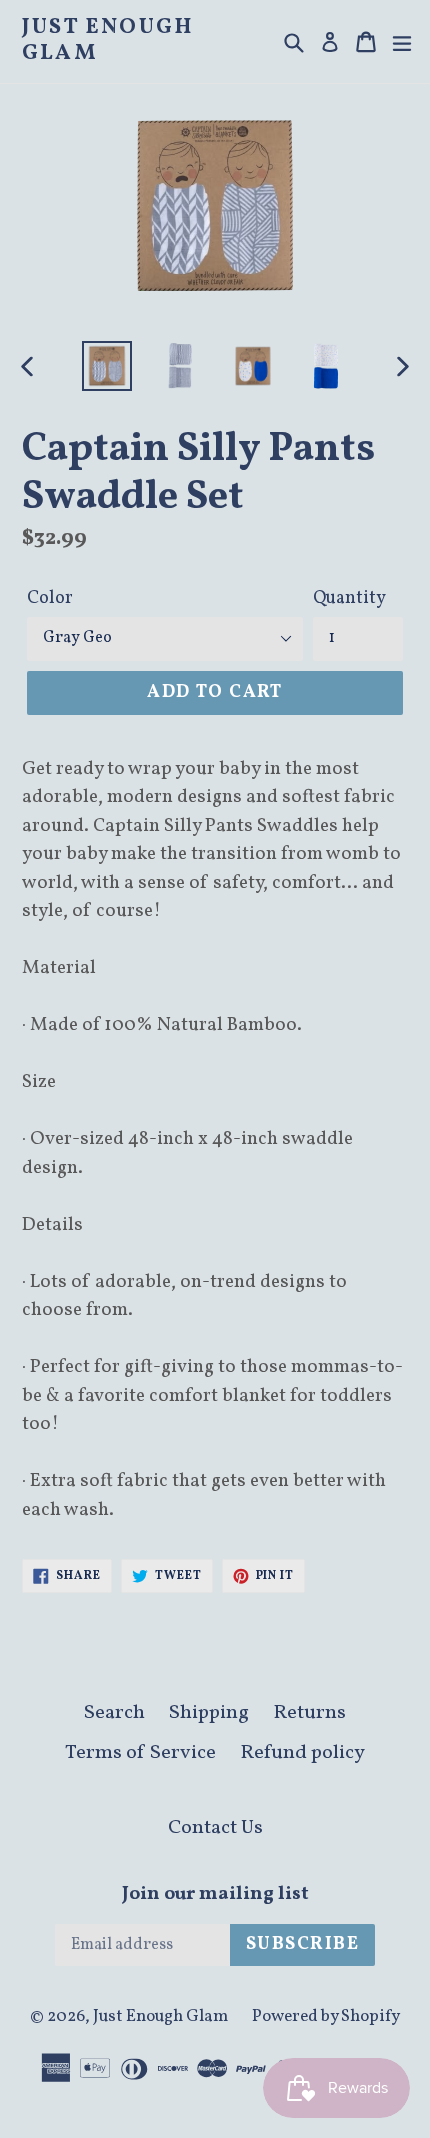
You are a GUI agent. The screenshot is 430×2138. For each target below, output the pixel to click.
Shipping (209, 1713)
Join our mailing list (215, 1894)
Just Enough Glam (107, 41)
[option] (106, 366)
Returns (309, 1713)
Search (114, 1713)
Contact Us (215, 1828)
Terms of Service (140, 1753)
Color (50, 598)
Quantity (349, 598)
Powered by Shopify (326, 2016)
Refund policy (302, 1753)
